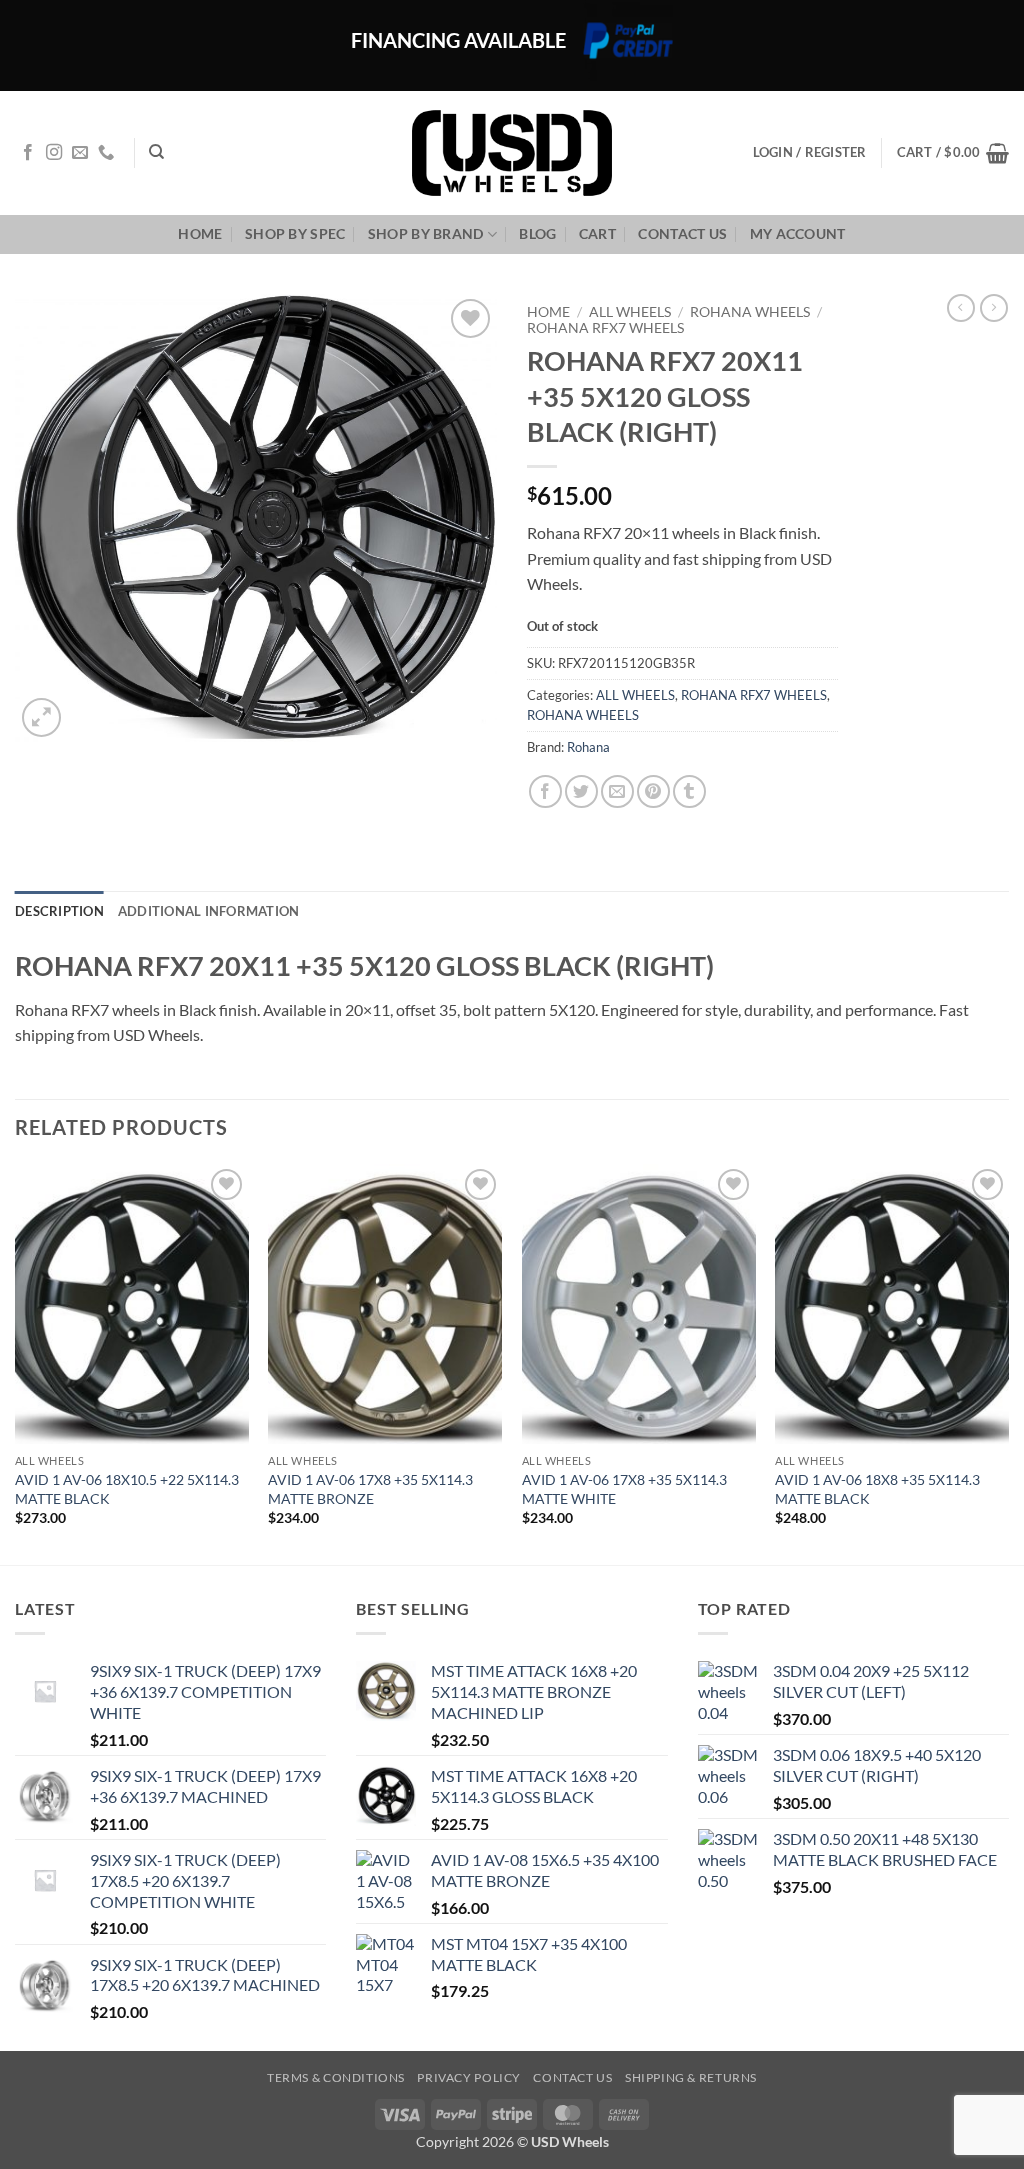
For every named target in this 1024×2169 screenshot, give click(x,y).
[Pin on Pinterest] (653, 791)
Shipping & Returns (691, 2077)
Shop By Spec (295, 233)
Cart (597, 233)
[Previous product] (994, 308)
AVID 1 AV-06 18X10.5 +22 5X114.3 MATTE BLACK (127, 1489)
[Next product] (961, 308)
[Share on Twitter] (581, 791)
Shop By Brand (426, 233)
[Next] (1008, 1363)
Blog (537, 233)
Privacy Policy (469, 2077)
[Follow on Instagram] (54, 153)
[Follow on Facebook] (28, 153)
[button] (953, 153)
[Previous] (16, 1363)
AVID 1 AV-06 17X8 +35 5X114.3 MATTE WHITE (624, 1489)
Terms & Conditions (336, 2077)
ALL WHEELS (630, 312)
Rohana (588, 747)
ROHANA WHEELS (750, 312)
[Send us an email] (80, 153)
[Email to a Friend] (617, 791)
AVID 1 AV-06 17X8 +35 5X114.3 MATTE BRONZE (370, 1489)
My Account (798, 233)
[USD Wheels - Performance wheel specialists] (512, 153)
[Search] (156, 152)
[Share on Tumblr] (689, 791)
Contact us (682, 233)
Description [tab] (59, 911)
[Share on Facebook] (545, 791)
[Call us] (106, 153)
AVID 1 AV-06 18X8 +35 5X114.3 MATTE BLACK (877, 1489)
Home (200, 233)
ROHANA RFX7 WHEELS (605, 328)
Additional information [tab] (209, 911)
